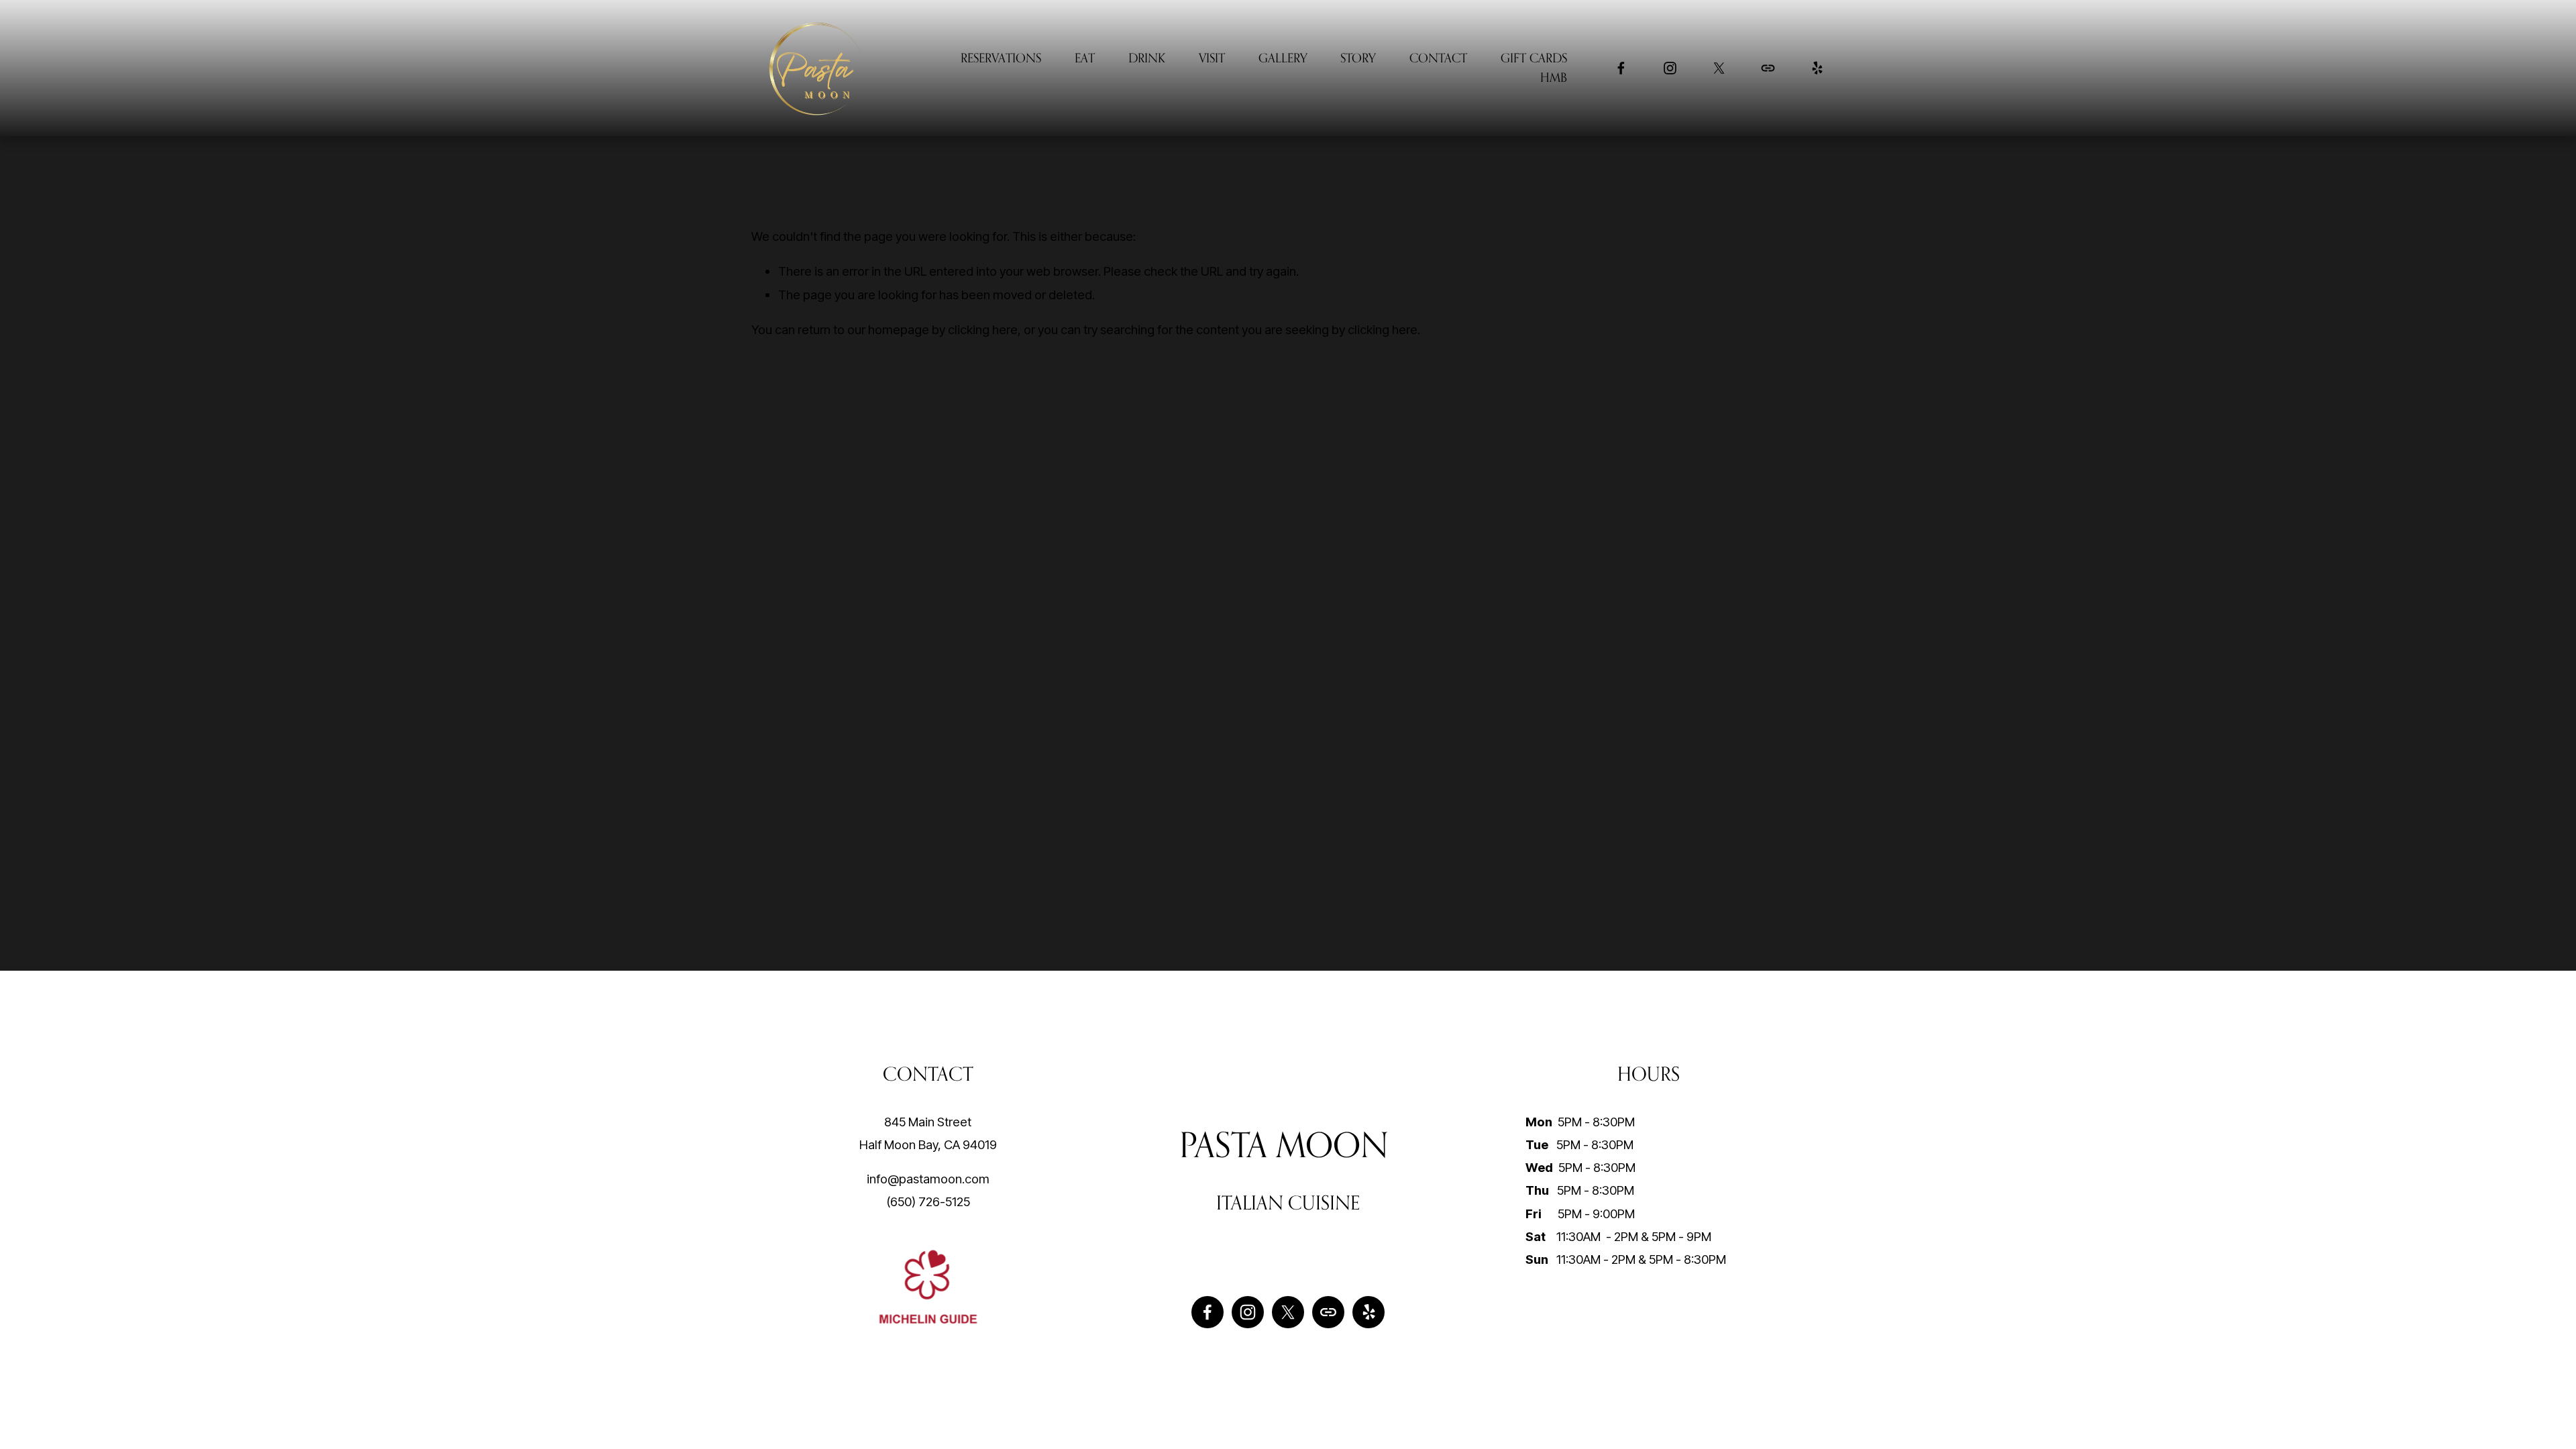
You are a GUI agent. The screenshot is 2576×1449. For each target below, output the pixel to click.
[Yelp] (1817, 68)
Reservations (1001, 58)
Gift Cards (1534, 58)
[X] (1719, 68)
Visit (1212, 58)
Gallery (1283, 58)
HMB (1554, 77)
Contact (1438, 58)
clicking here (983, 329)
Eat (1085, 58)
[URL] (1768, 68)
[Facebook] (1621, 68)
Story (1358, 58)
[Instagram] (1670, 68)
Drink (1147, 58)
